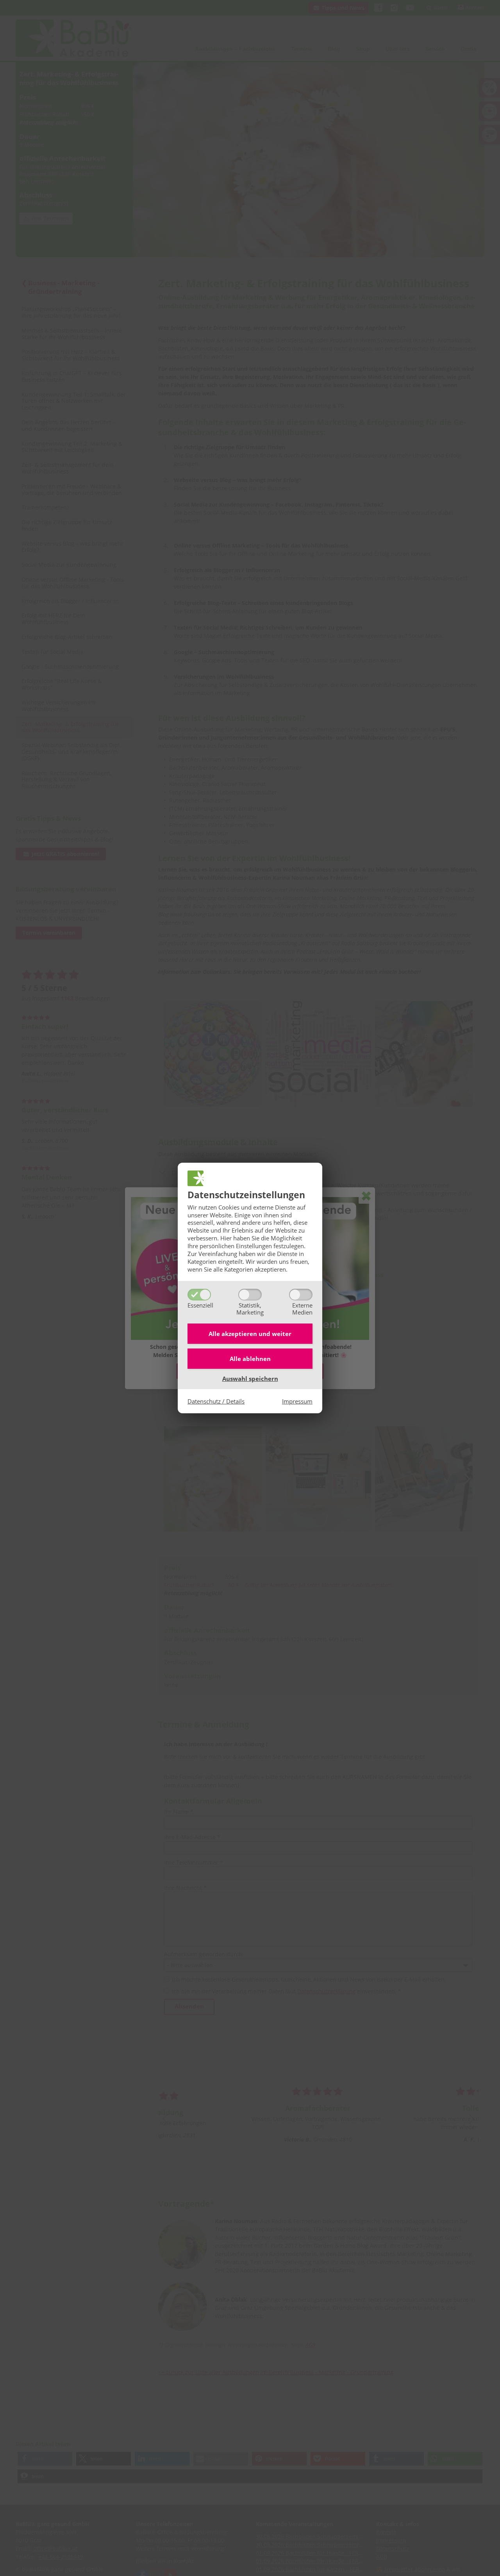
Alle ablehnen (250, 1359)
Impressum (297, 1401)
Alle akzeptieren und (250, 1334)
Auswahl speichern (250, 1379)
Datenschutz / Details (216, 1401)
